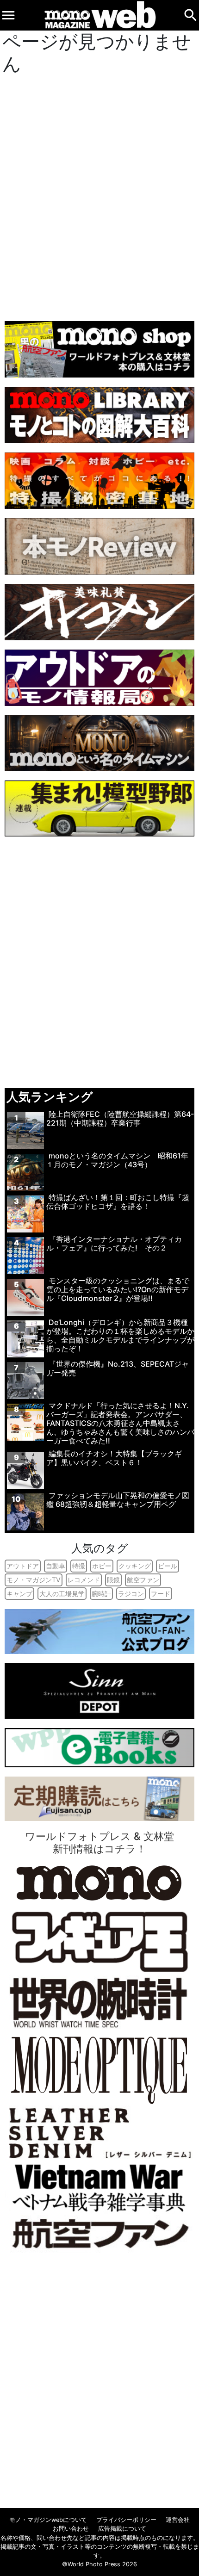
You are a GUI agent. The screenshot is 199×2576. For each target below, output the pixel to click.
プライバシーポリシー (126, 2520)
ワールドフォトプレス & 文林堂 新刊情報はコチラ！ (99, 1842)
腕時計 (101, 1594)
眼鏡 (113, 1580)
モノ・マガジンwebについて (48, 2520)
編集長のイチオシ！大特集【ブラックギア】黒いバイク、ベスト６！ (114, 1458)
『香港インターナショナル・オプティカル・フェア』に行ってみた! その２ (114, 1243)
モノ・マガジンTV (34, 1580)
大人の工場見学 (62, 1594)
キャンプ (19, 1594)
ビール (168, 1566)
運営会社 (178, 2520)
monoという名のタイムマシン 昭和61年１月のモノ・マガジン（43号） (117, 1160)
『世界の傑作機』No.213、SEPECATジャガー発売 (118, 1368)
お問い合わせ (71, 2529)
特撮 (79, 1566)
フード (161, 1594)
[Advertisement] (99, 195)
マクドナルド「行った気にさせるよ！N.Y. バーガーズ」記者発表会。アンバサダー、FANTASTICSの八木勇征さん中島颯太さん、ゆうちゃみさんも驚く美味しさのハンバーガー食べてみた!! (120, 1423)
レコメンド (84, 1580)
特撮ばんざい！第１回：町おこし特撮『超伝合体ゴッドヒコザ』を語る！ (118, 1202)
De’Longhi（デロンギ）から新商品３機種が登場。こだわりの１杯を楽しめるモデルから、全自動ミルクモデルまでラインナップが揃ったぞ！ (120, 1336)
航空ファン (143, 1580)
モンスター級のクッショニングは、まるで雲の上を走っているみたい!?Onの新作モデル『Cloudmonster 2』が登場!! (118, 1289)
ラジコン (131, 1594)
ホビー (102, 1566)
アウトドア (23, 1566)
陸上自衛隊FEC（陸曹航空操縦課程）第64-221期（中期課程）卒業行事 (120, 1118)
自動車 (56, 1566)
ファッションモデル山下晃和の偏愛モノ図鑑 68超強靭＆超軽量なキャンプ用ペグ (118, 1500)
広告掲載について (122, 2529)
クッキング (135, 1566)
